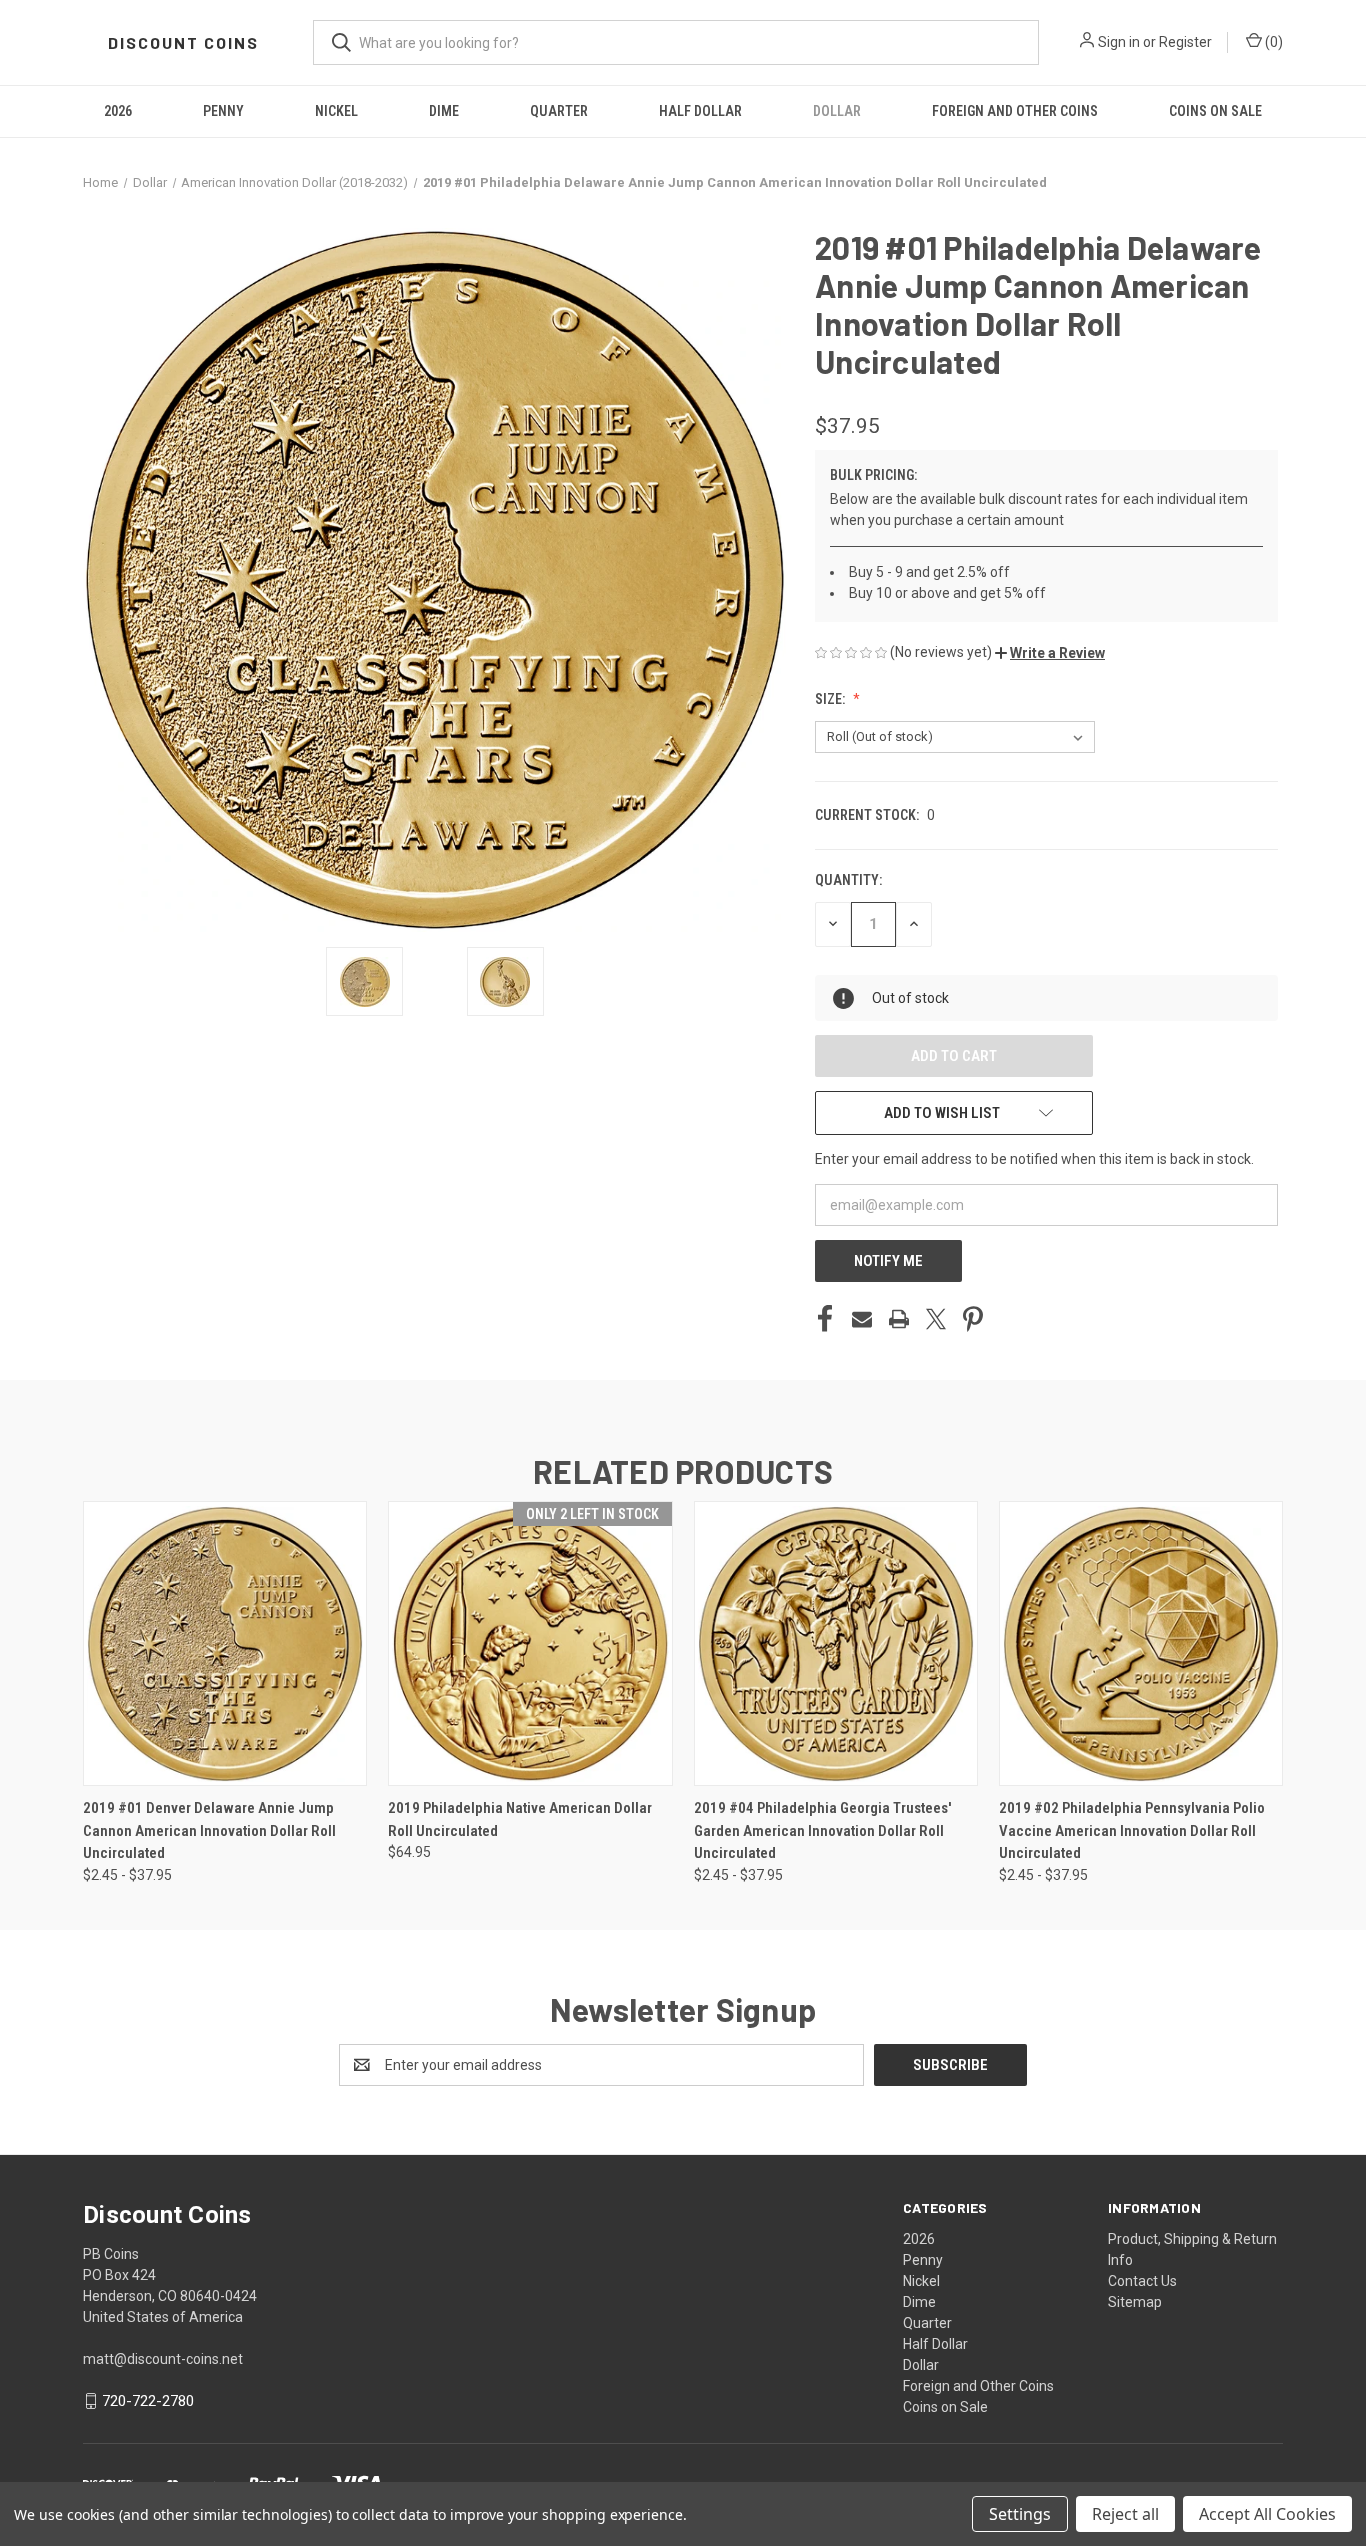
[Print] (899, 1319)
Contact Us (1142, 2281)
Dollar (837, 111)
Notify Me (888, 1261)
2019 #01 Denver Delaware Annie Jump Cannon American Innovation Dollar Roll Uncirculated (209, 1830)
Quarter (559, 111)
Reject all (1125, 2514)
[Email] (862, 1319)
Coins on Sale (1215, 111)
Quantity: (848, 880)
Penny (223, 111)
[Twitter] (936, 1319)
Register (1185, 42)
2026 (118, 111)
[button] (1050, 653)
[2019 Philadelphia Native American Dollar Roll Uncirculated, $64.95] (530, 1643)
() (1272, 42)
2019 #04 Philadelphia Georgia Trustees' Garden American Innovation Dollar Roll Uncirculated (822, 1830)
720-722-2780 (148, 2401)
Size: (831, 699)
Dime (444, 111)
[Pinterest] (973, 1319)
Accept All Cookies (1267, 2514)
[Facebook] (825, 1319)
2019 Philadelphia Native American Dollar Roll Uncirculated (520, 1819)
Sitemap (1135, 2302)
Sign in (1119, 42)
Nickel (336, 111)
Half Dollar (700, 111)
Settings (1020, 2514)
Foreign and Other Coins (1015, 111)
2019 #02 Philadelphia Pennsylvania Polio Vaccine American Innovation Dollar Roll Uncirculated (1132, 1830)
